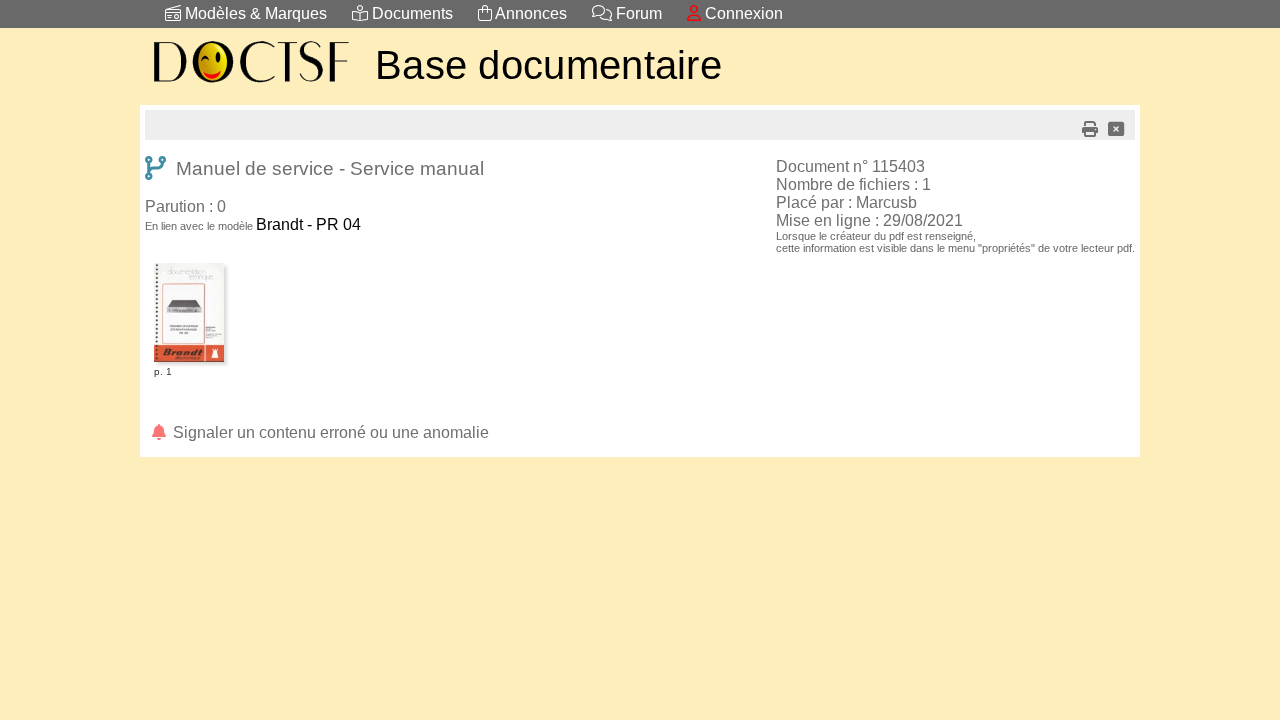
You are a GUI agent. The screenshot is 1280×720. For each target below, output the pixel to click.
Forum (637, 13)
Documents (410, 13)
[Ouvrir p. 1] (189, 266)
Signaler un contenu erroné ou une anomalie (329, 432)
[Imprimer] (1090, 129)
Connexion (742, 13)
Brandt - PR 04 (308, 224)
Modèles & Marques (254, 13)
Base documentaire (548, 65)
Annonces (529, 13)
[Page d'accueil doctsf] (250, 85)
